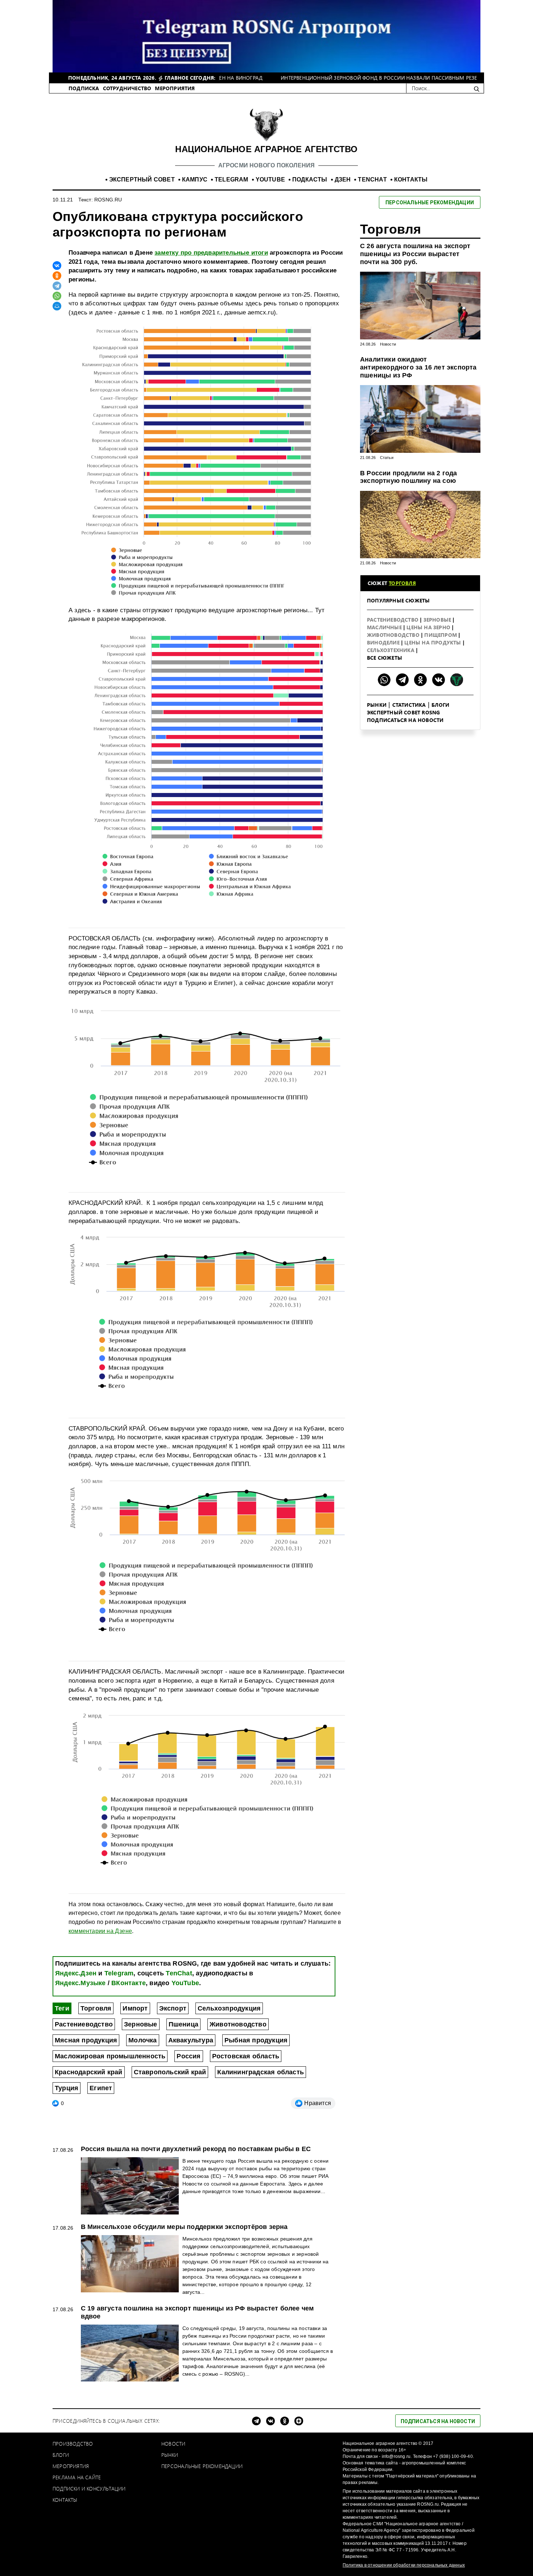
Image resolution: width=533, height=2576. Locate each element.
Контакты (65, 2500)
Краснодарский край (89, 2072)
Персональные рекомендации (202, 2466)
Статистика (409, 705)
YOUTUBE (270, 179)
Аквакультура (191, 2040)
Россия (189, 2056)
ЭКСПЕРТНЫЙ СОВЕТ (142, 179)
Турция (67, 2088)
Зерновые (141, 2024)
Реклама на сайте (77, 2477)
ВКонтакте (129, 1983)
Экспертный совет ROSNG (403, 712)
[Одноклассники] (57, 276)
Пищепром (441, 635)
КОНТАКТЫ (411, 179)
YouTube (185, 1983)
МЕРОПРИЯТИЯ (175, 88)
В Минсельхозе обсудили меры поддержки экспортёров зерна (184, 2227)
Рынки (377, 705)
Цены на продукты (433, 642)
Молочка (142, 2040)
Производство (73, 2444)
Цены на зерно (429, 627)
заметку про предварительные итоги (211, 253)
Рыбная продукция (256, 2040)
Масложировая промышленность (110, 2056)
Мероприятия (71, 2466)
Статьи (387, 458)
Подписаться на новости (405, 720)
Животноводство (238, 2024)
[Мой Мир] (57, 306)
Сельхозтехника (391, 650)
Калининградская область (261, 2072)
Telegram (119, 1973)
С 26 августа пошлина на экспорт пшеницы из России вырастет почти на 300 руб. (415, 254)
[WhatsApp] (57, 296)
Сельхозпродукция (229, 2008)
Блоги (440, 705)
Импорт (135, 2008)
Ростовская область (246, 2056)
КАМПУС (195, 179)
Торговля (96, 2008)
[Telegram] (57, 286)
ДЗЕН (343, 179)
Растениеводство (84, 2024)
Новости (388, 344)
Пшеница (183, 2024)
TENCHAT (372, 179)
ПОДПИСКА (84, 88)
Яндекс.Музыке (80, 1983)
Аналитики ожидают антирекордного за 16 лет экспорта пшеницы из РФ (418, 367)
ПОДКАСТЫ (310, 179)
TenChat (179, 1973)
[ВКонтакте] (57, 266)
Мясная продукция (86, 2040)
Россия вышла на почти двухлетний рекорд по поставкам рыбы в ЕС (196, 2149)
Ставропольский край (170, 2072)
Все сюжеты (385, 658)
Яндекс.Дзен (76, 1973)
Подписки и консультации (89, 2489)
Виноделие (384, 642)
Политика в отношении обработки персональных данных (404, 2565)
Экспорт (173, 2008)
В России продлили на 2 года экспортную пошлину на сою (408, 477)
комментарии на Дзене (100, 1931)
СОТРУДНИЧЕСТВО (127, 88)
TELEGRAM (232, 179)
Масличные (385, 627)
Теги (62, 2008)
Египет (101, 2088)
